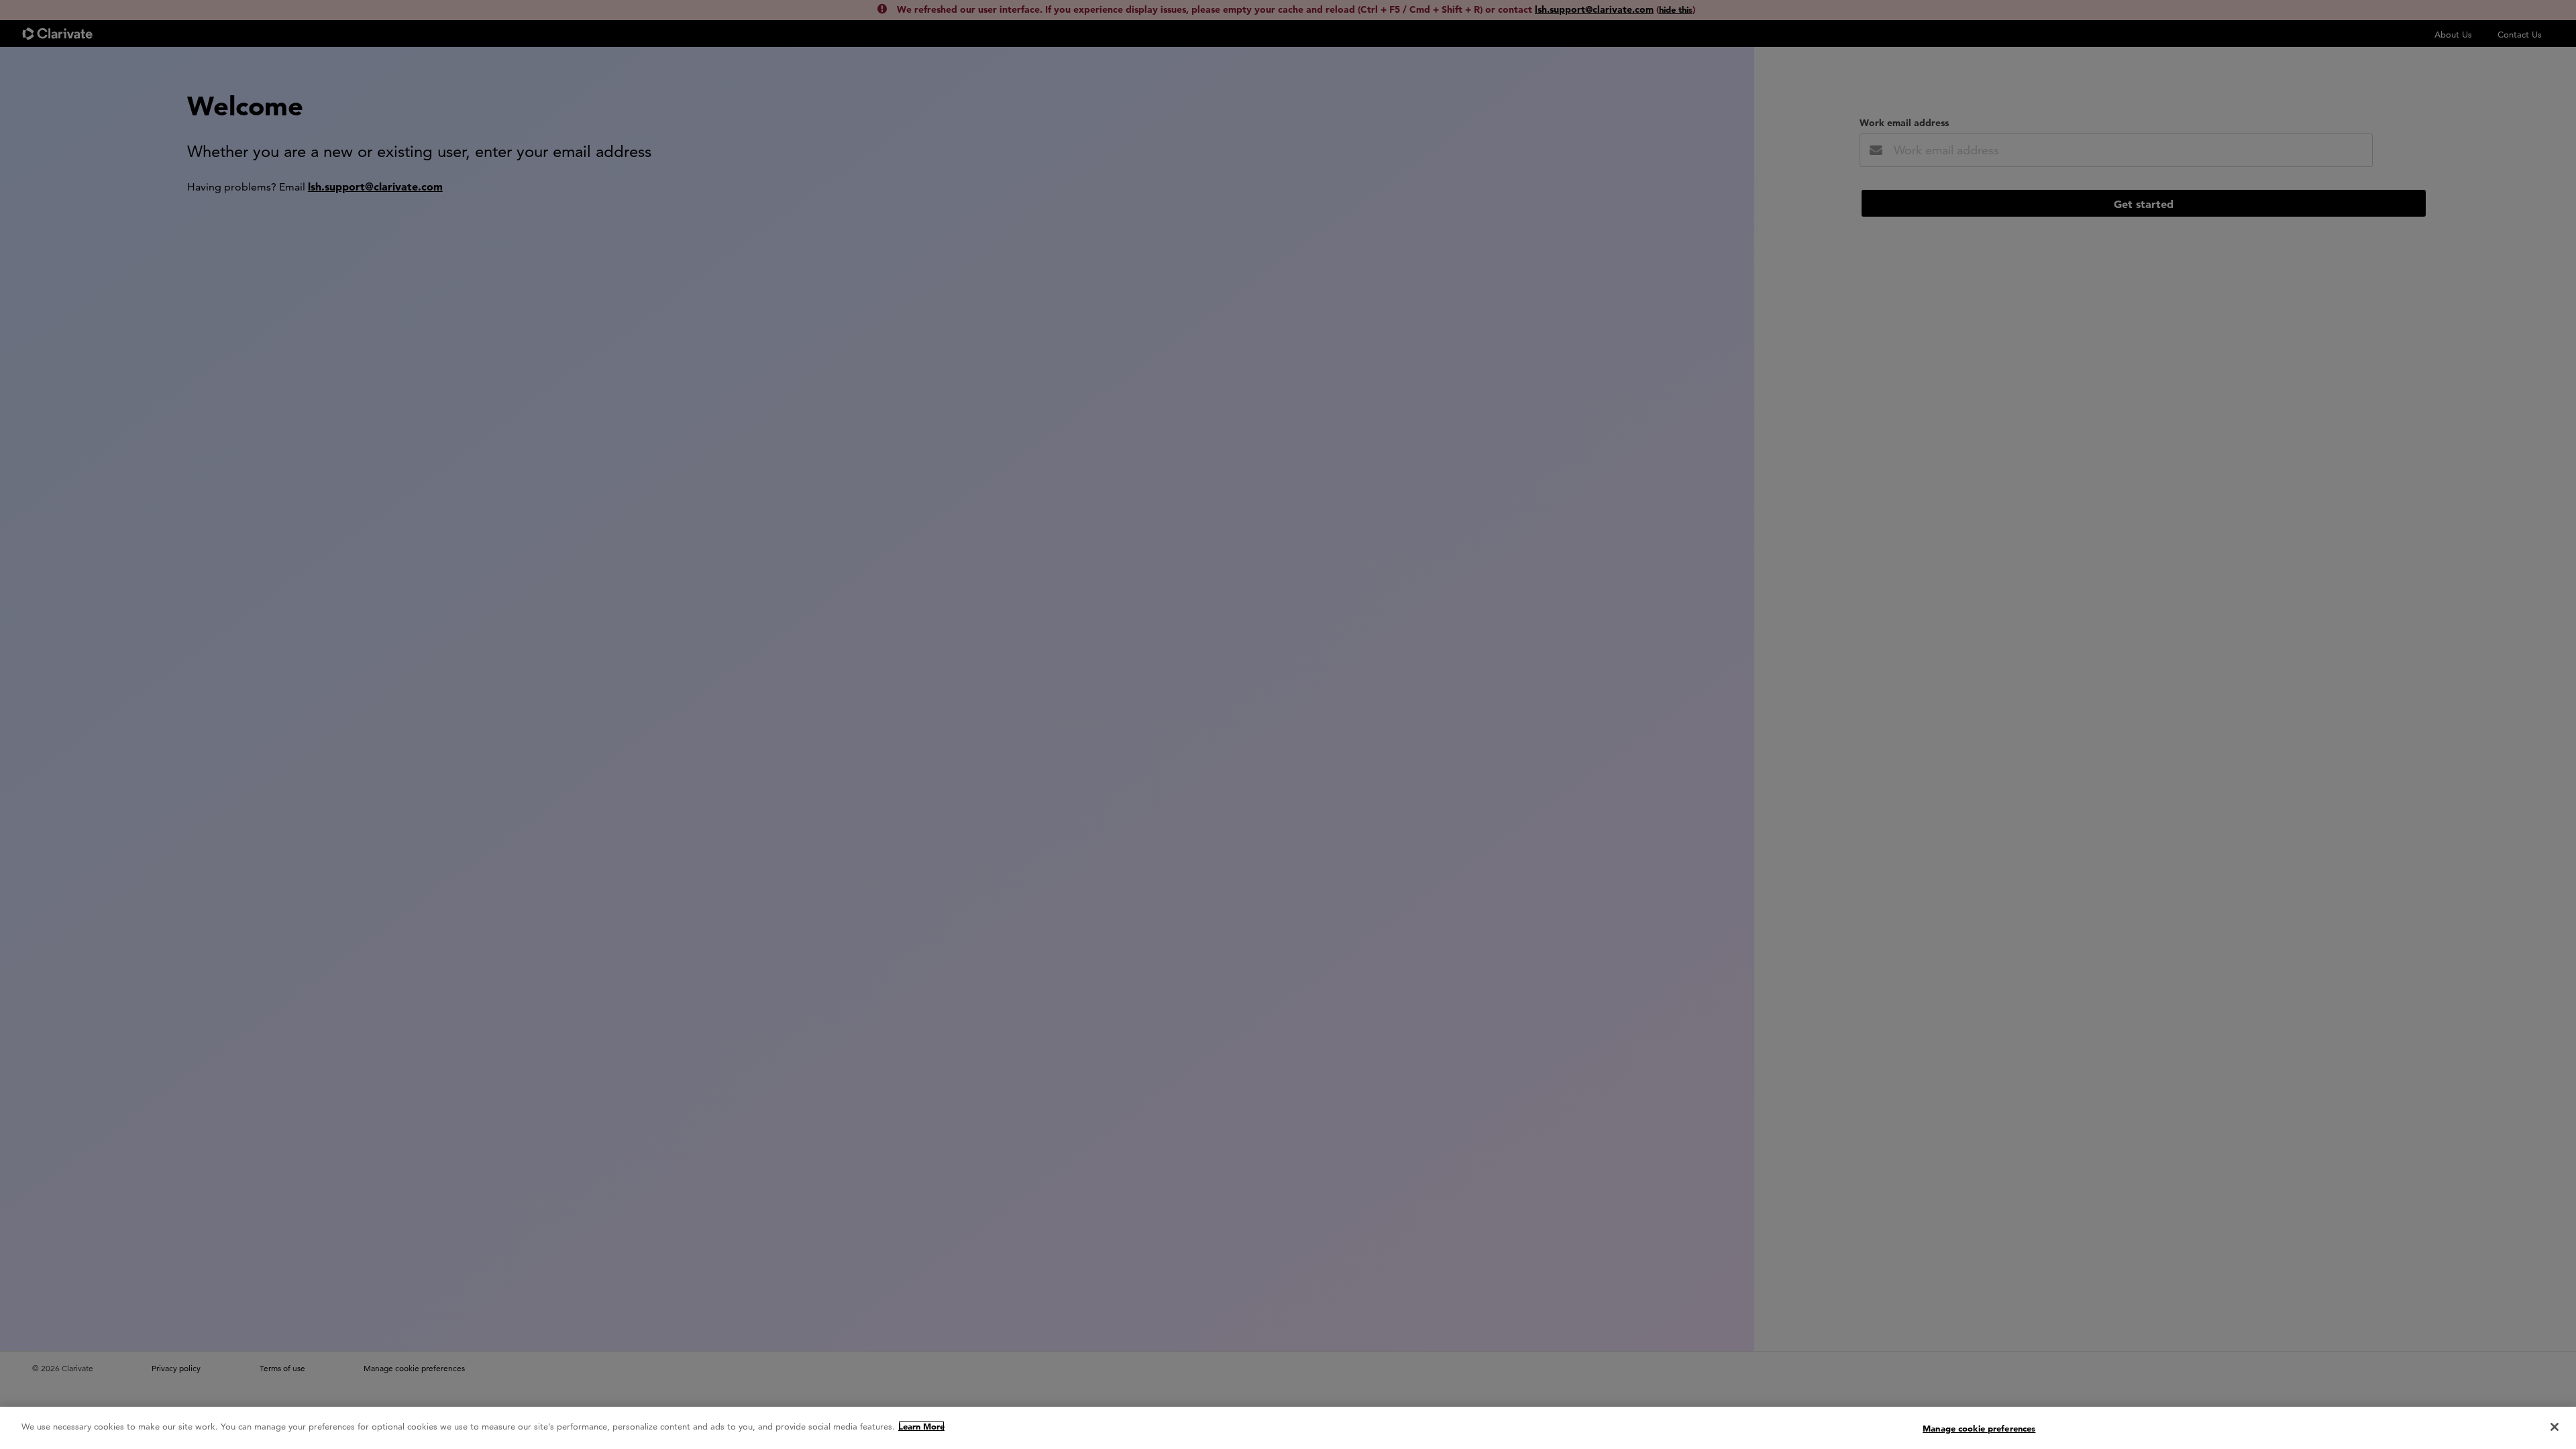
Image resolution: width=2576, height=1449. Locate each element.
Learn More (921, 1426)
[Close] (2555, 1427)
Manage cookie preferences (1979, 1428)
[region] (1288, 1428)
